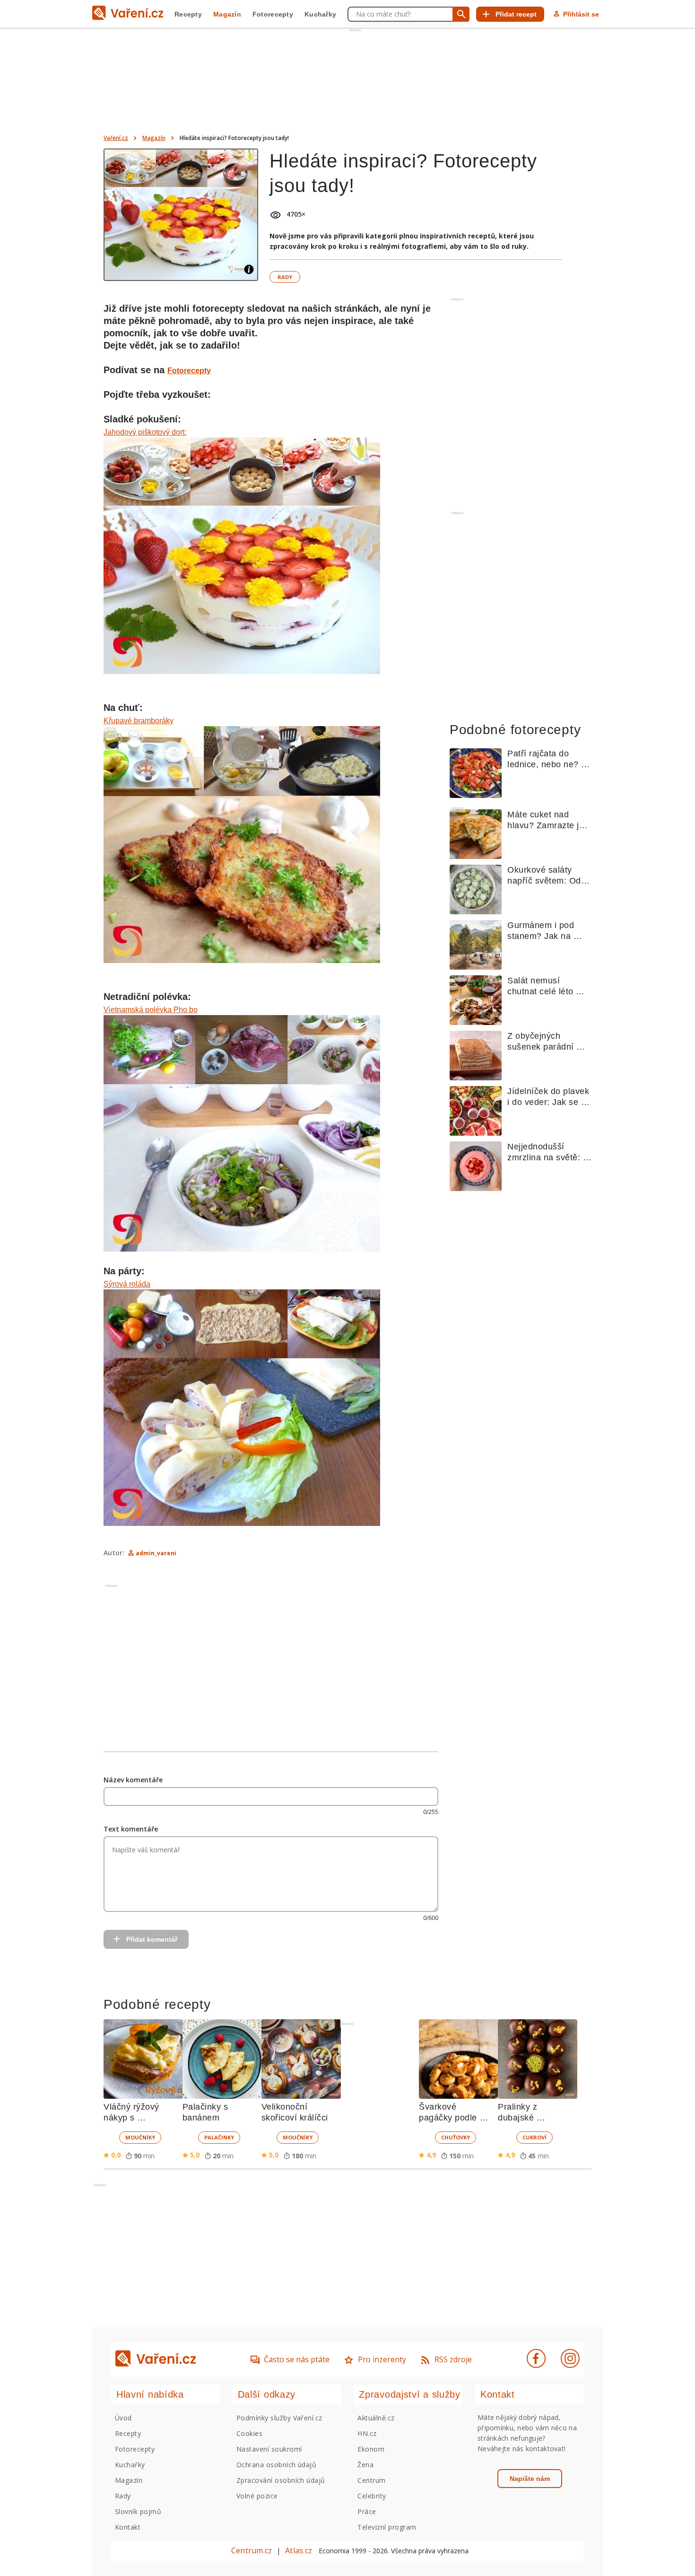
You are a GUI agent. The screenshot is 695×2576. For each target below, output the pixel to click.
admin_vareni (156, 1553)
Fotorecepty (273, 14)
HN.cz (367, 2433)
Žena (365, 2465)
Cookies (249, 2433)
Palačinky (219, 2137)
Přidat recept (516, 14)
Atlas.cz (299, 2550)
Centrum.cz (252, 2550)
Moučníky (140, 2137)
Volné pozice (257, 2496)
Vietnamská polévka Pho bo (151, 1010)
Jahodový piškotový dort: (145, 432)
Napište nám (530, 2479)
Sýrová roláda (127, 1284)
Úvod (123, 2418)
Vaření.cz (116, 138)
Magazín (227, 14)
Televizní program (387, 2527)
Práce (367, 2511)
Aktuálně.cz (376, 2418)
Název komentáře (133, 1780)
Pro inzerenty (382, 2359)
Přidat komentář (152, 1939)
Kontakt (128, 2527)
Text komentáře (131, 1829)
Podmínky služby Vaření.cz (279, 2418)
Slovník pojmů (138, 2511)
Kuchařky (320, 14)
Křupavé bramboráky (139, 721)
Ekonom (371, 2449)
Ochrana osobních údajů (277, 2465)
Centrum (371, 2480)
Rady (285, 277)
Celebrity (372, 2496)
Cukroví (534, 2137)
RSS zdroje (453, 2359)
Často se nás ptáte (297, 2359)
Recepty (188, 14)
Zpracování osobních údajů (281, 2480)
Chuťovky (456, 2137)
